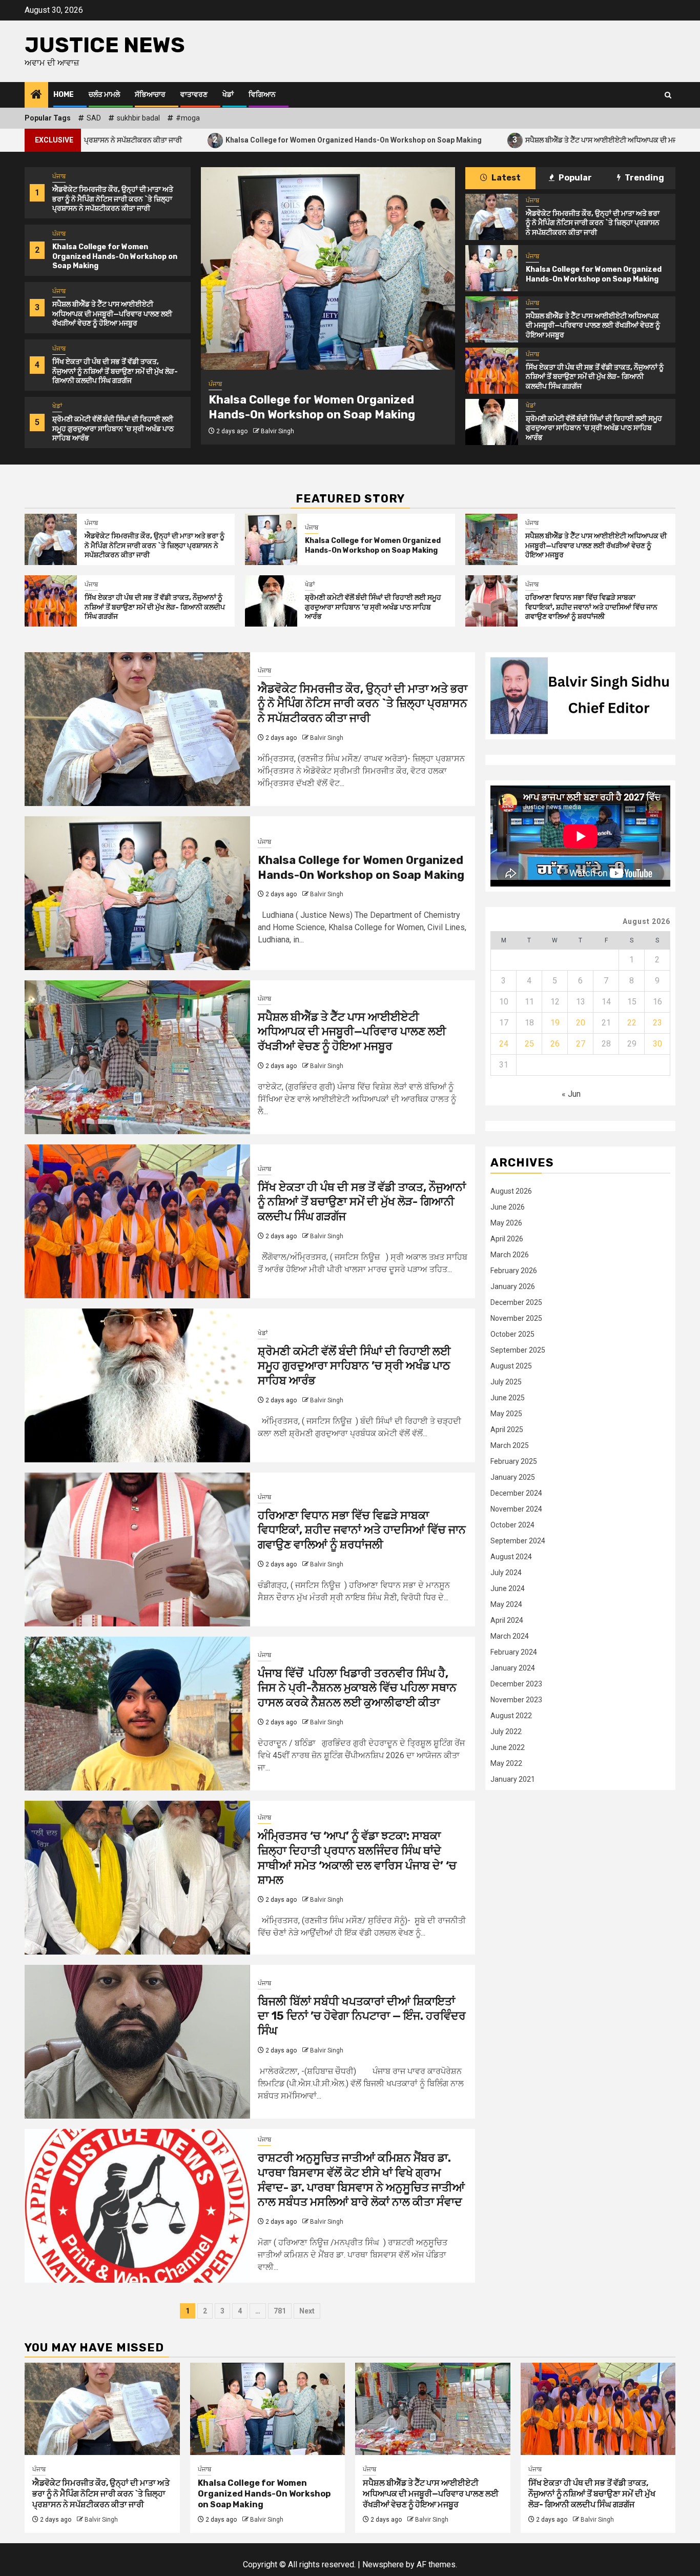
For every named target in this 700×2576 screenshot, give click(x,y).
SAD (94, 118)
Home (64, 95)
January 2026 (513, 1287)
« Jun (571, 1094)
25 (529, 1044)
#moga (188, 118)
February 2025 (514, 1462)
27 (581, 1044)
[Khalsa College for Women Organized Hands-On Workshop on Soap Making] (318, 268)
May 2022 (506, 1764)
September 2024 (518, 1541)
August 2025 (511, 1366)
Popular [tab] (574, 178)
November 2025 (516, 1319)
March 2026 (510, 1255)
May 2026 (506, 1223)
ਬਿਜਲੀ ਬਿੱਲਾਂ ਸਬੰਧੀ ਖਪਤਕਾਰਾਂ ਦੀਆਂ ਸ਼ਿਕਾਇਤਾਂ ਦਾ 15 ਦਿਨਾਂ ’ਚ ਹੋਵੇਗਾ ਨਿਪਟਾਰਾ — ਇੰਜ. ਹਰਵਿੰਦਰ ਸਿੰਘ (362, 2016)
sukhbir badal (138, 118)
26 (555, 1044)
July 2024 (506, 1573)
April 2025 (507, 1430)
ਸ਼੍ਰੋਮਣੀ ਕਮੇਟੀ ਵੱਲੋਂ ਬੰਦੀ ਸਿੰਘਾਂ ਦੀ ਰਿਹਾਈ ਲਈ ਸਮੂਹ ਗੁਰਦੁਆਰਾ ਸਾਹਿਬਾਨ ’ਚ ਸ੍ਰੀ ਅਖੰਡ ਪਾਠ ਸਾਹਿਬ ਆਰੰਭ (113, 428)
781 (280, 2311)
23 (657, 1023)
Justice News (105, 45)
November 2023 (516, 1700)
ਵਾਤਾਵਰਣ (194, 95)
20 (581, 1023)
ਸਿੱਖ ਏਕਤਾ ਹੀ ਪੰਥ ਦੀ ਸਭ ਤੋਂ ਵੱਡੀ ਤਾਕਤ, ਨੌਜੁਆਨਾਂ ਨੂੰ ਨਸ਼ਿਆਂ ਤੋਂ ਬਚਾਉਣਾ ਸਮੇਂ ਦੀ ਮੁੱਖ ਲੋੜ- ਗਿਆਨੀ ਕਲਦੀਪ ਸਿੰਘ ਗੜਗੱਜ (115, 371)
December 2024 (516, 1494)
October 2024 (512, 1525)
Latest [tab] (505, 178)
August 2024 (511, 1557)
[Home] (36, 95)
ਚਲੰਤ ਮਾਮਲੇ (104, 95)
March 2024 (510, 1637)
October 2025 (512, 1335)
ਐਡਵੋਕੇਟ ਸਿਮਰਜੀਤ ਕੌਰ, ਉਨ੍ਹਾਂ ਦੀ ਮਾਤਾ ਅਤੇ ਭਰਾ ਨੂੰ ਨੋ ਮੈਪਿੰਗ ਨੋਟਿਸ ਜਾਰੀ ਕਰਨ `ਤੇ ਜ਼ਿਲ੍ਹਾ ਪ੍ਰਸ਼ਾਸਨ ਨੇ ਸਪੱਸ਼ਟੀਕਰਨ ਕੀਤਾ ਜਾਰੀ (113, 199)
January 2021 (513, 1780)
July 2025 (506, 1382)
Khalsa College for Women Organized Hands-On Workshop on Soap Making (226, 140)
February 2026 (514, 1271)
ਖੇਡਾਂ (228, 95)
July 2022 (506, 1732)
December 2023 (516, 1684)
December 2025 (516, 1303)
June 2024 (508, 1589)
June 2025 (508, 1398)
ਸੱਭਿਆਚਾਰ (150, 95)
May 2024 (506, 1605)
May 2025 (506, 1414)
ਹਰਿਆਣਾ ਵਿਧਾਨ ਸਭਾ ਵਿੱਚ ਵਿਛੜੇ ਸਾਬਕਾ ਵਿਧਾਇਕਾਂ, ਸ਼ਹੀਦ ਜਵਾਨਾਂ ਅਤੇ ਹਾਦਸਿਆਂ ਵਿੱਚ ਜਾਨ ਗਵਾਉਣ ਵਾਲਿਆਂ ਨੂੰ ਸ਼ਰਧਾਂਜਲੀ (591, 607)
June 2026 (508, 1207)
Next (307, 2311)
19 (555, 1023)
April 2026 (507, 1239)
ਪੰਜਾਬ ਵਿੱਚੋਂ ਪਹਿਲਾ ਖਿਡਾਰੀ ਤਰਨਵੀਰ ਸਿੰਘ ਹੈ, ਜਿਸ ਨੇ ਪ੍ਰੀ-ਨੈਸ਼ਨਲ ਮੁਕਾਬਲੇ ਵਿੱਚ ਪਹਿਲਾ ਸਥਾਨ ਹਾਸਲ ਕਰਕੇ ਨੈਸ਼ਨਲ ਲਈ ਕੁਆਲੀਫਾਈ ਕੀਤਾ (357, 1688)
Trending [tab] (644, 178)
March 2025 (510, 1446)
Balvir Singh (267, 431)
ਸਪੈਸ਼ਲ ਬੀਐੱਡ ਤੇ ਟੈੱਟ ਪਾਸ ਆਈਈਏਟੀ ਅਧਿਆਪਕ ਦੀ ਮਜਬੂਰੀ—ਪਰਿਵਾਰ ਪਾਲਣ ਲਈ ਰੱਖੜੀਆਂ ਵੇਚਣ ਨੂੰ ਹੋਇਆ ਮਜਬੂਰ (112, 314)
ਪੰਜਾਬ (59, 176)
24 (504, 1044)
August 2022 (511, 1716)
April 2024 (507, 1621)
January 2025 (513, 1478)
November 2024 (516, 1510)
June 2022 (508, 1748)
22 (632, 1023)
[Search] (668, 95)
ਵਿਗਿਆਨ (262, 95)
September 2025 (518, 1351)
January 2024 (513, 1668)
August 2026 (511, 1192)
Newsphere (383, 2564)
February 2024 (514, 1653)
